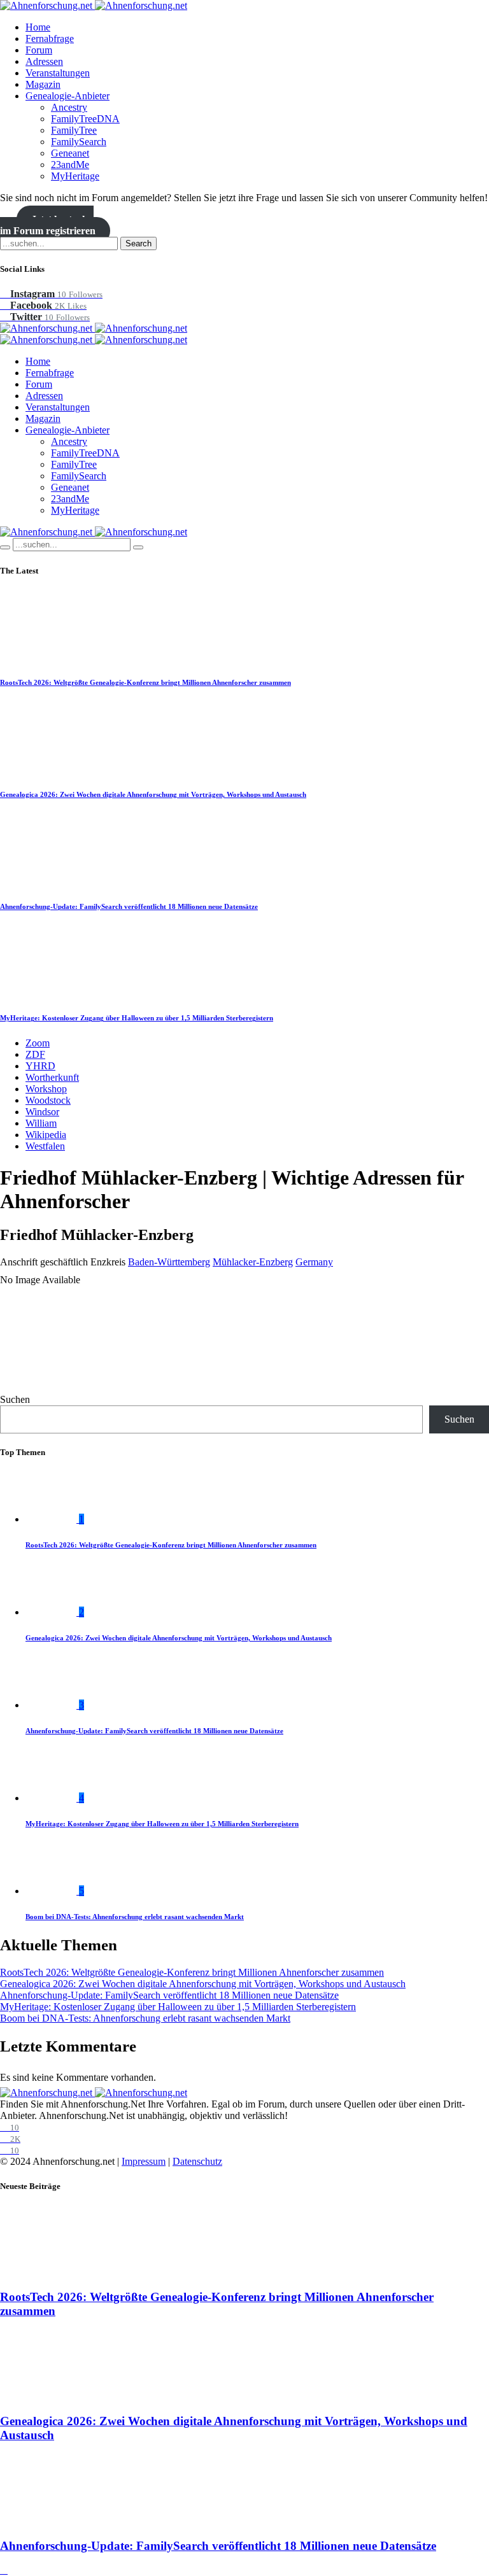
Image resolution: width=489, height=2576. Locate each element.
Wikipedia (46, 1135)
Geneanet (70, 153)
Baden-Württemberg (169, 1262)
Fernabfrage (50, 39)
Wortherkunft (52, 1077)
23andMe (70, 165)
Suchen (15, 1399)
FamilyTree (74, 130)
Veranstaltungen (58, 73)
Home (38, 27)
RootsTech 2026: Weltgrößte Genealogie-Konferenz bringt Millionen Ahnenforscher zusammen (145, 682)
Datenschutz (197, 2161)
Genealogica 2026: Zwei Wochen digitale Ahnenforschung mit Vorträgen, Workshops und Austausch (153, 794)
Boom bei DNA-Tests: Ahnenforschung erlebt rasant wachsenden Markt (135, 1917)
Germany (314, 1262)
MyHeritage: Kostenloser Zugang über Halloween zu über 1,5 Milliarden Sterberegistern (137, 1018)
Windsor (42, 1112)
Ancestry (69, 107)
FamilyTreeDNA (85, 119)
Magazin (43, 84)
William (41, 1123)
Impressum (144, 2161)
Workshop (46, 1089)
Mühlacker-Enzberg (253, 1262)
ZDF (35, 1054)
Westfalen (45, 1146)
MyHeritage (75, 176)
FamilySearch (79, 142)
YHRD (40, 1066)
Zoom (38, 1043)
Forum (39, 50)
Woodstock (48, 1100)
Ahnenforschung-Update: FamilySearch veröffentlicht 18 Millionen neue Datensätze (129, 906)
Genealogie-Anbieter (67, 96)
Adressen (44, 61)
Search (138, 243)
